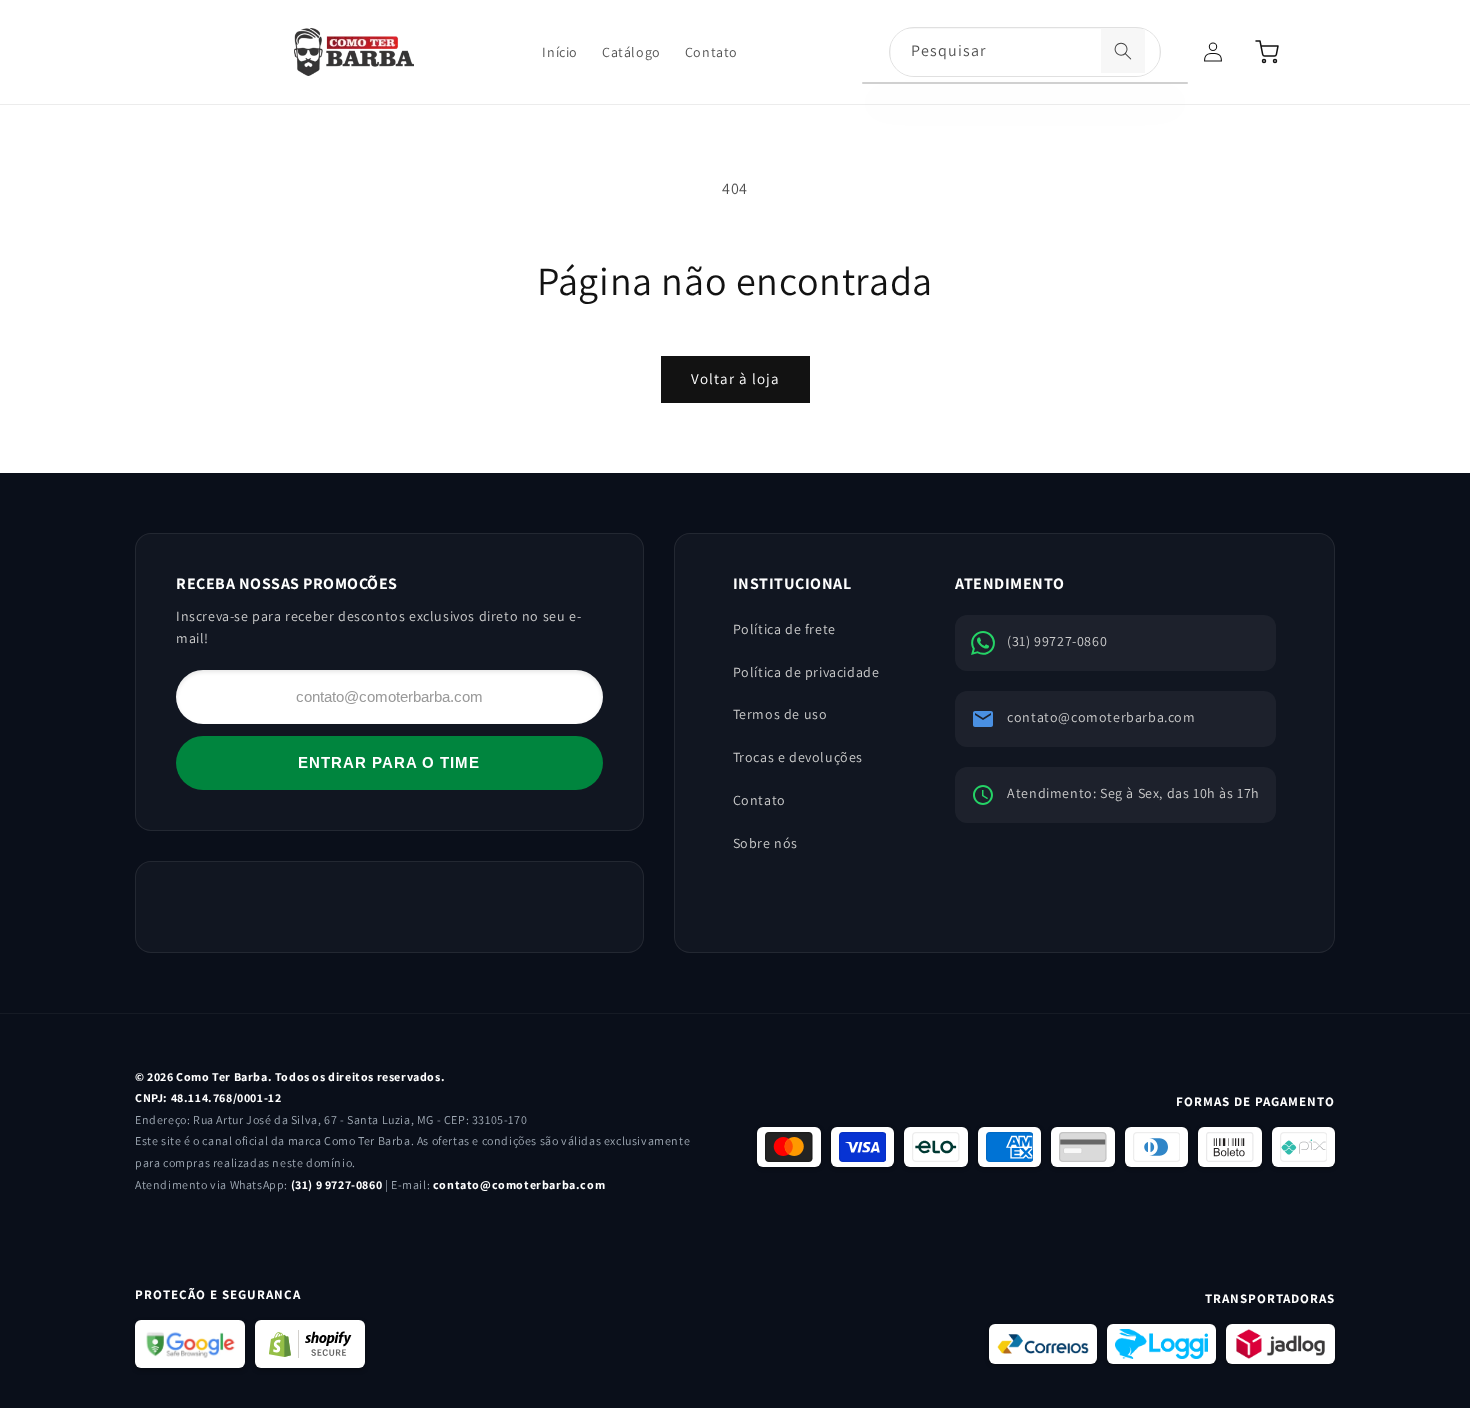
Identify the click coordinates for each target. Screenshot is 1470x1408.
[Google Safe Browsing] (190, 1344)
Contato (759, 800)
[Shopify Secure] (310, 1344)
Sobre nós (765, 843)
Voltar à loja (735, 378)
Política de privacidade (806, 672)
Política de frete (784, 629)
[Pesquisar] (1123, 51)
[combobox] (1025, 53)
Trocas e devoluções (798, 757)
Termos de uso (780, 714)
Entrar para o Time (389, 762)
